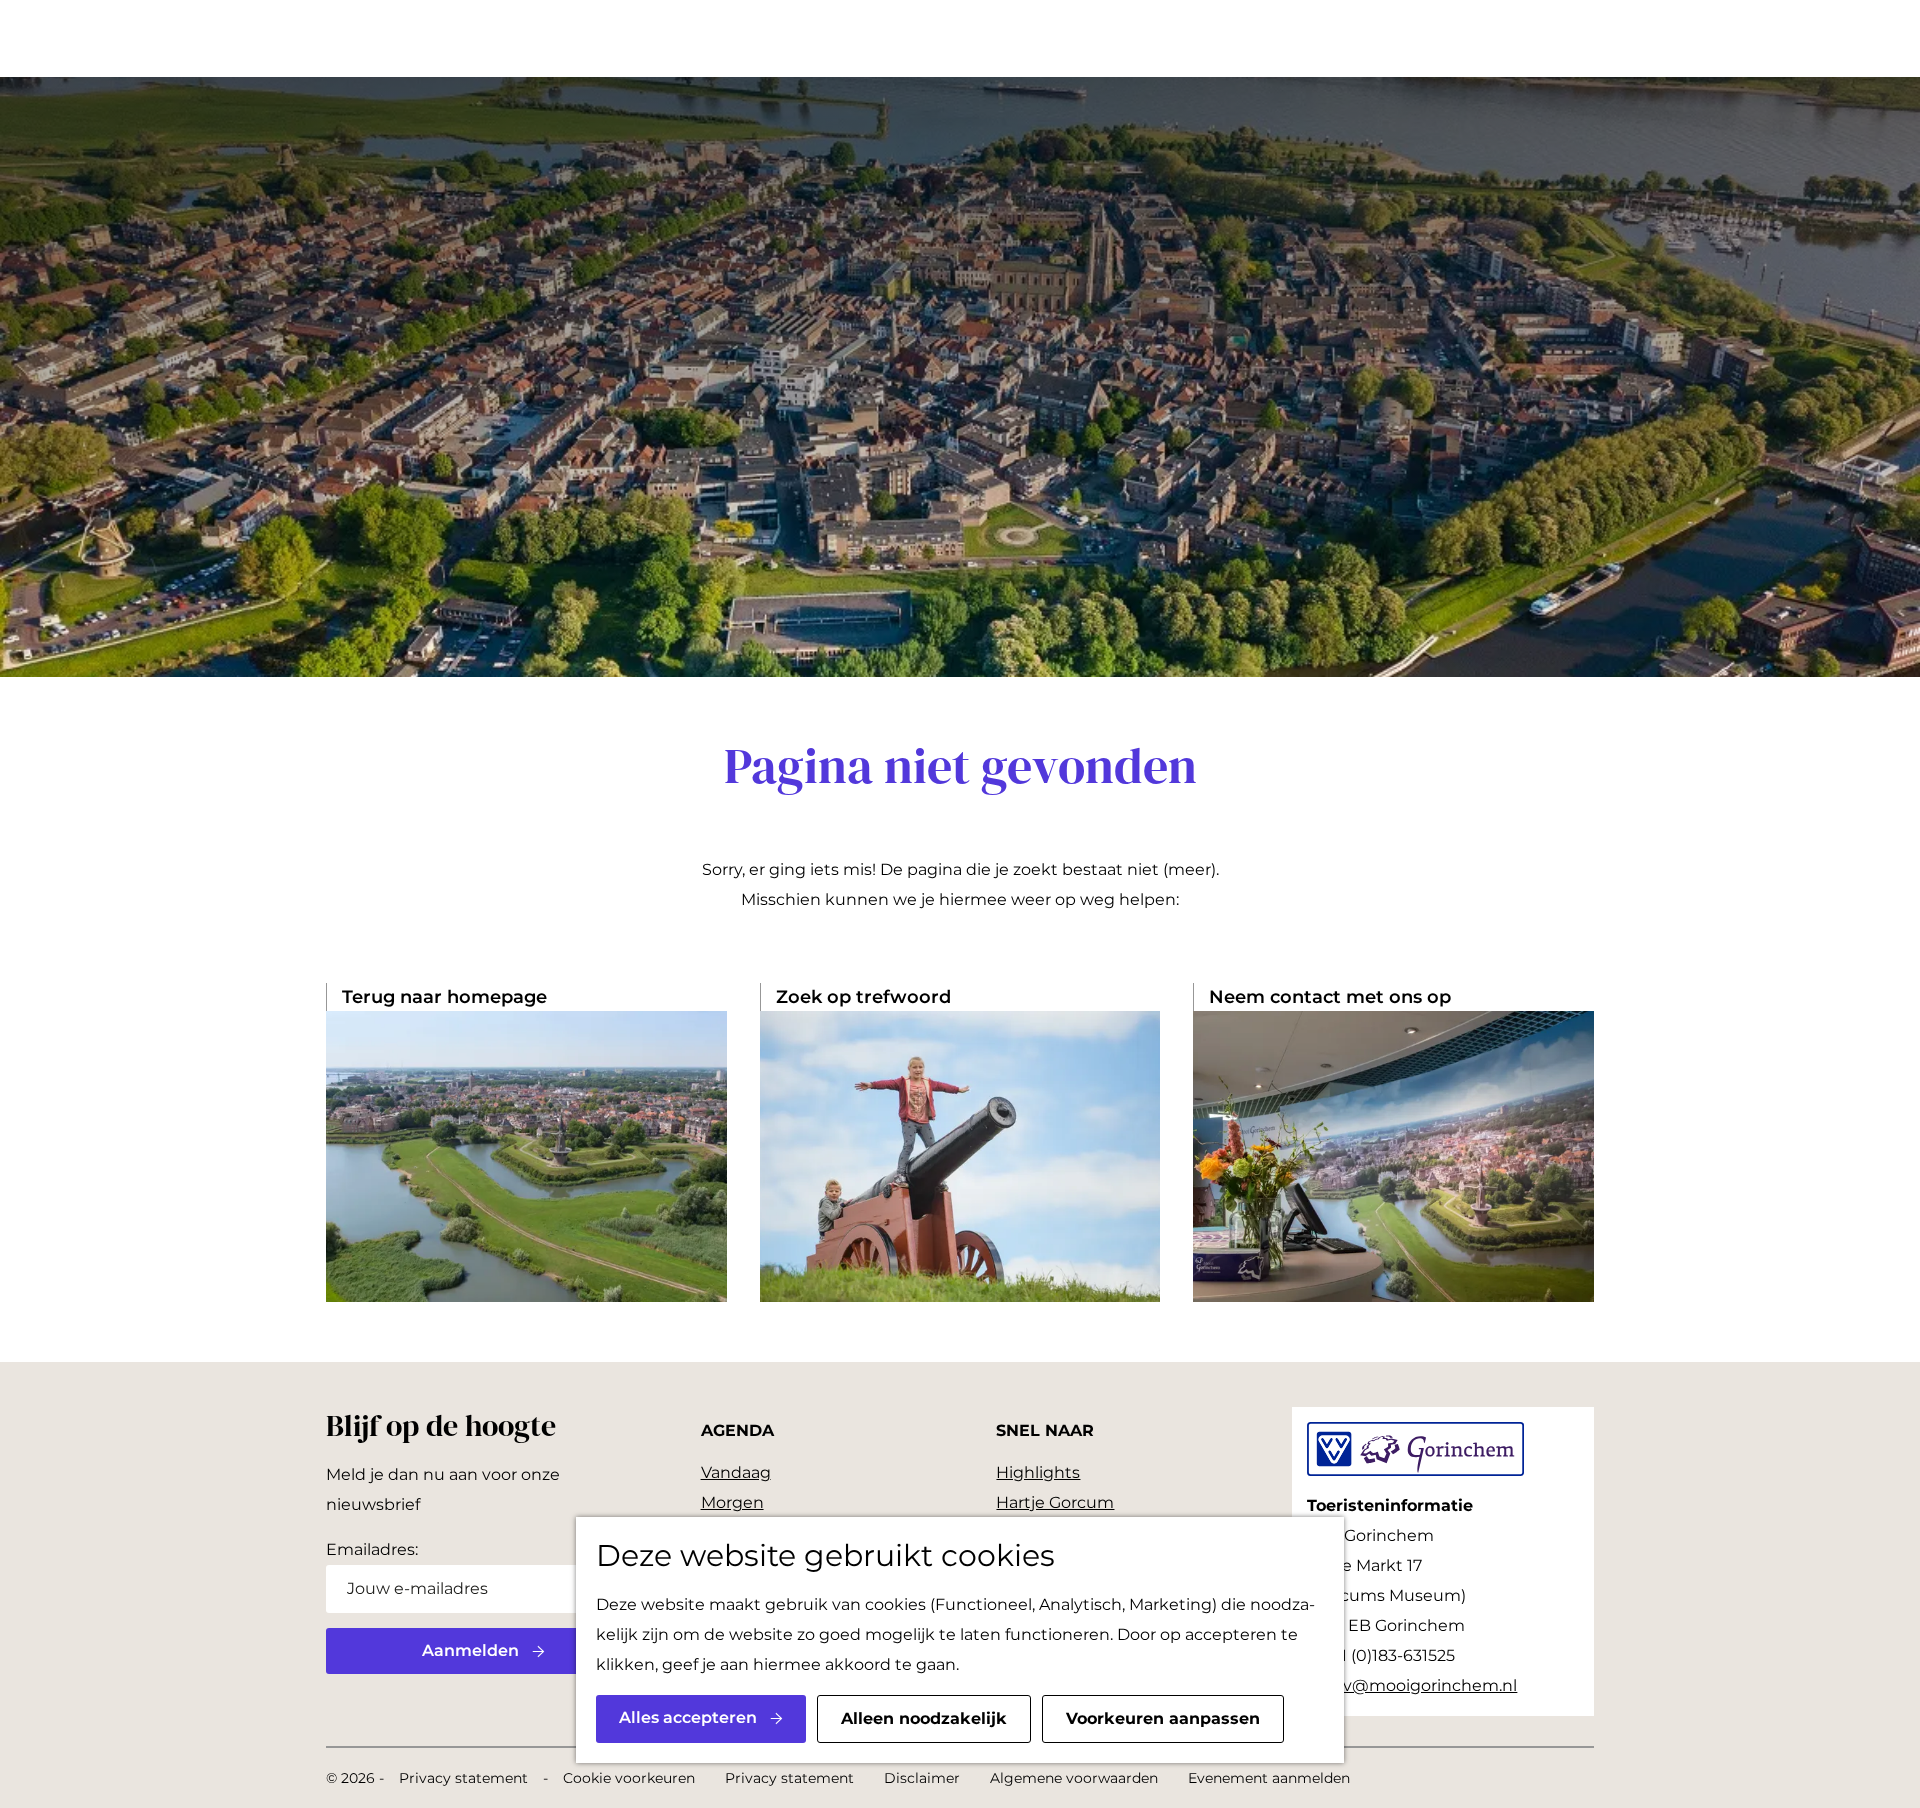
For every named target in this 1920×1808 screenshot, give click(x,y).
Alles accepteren (688, 1717)
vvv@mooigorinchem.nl (1421, 1685)
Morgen (732, 1502)
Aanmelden (470, 1650)
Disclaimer (922, 1778)
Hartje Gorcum (1055, 1502)
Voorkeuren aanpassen (1163, 1718)
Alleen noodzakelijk (924, 1718)
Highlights (1038, 1472)
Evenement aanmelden (1269, 1778)
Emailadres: (372, 1549)
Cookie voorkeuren (629, 1778)
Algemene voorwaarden (1074, 1778)
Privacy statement (463, 1778)
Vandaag (736, 1472)
